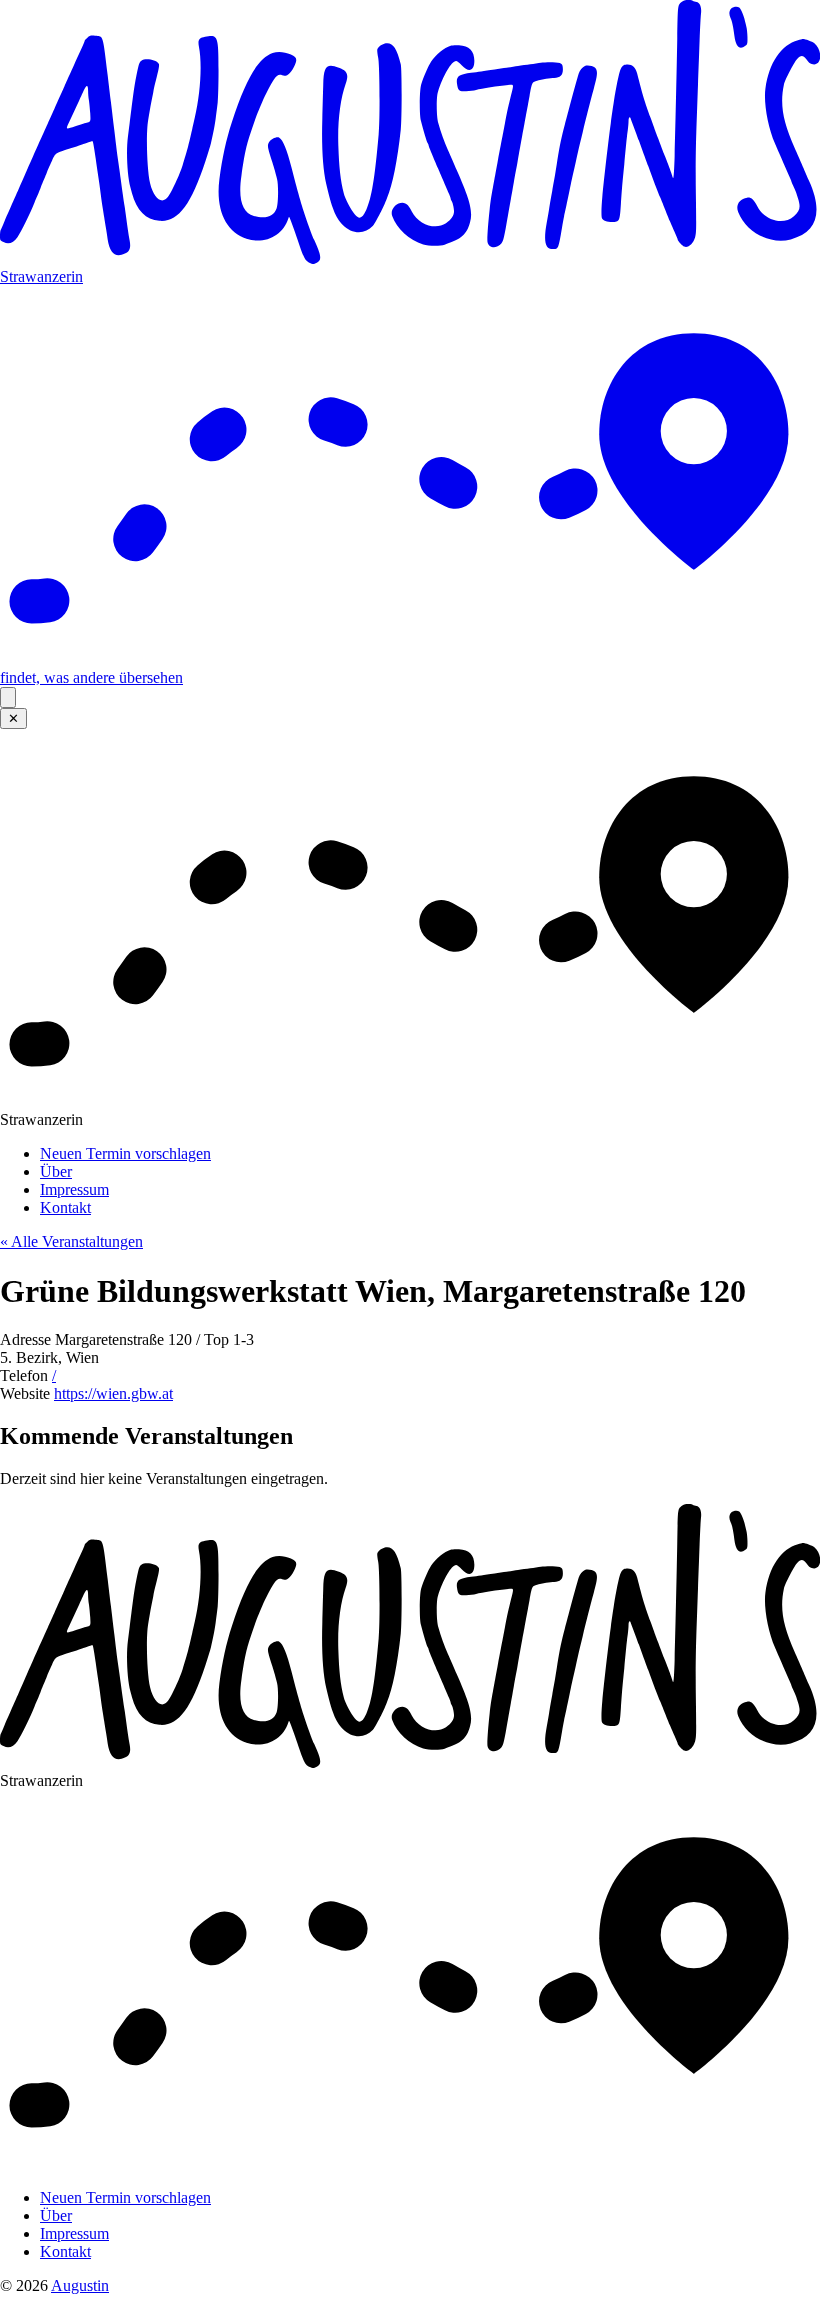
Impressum (74, 1189)
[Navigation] (8, 697)
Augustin (80, 2285)
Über (56, 1171)
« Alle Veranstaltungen (71, 1241)
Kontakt (65, 1207)
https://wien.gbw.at (113, 1393)
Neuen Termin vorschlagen (125, 1153)
